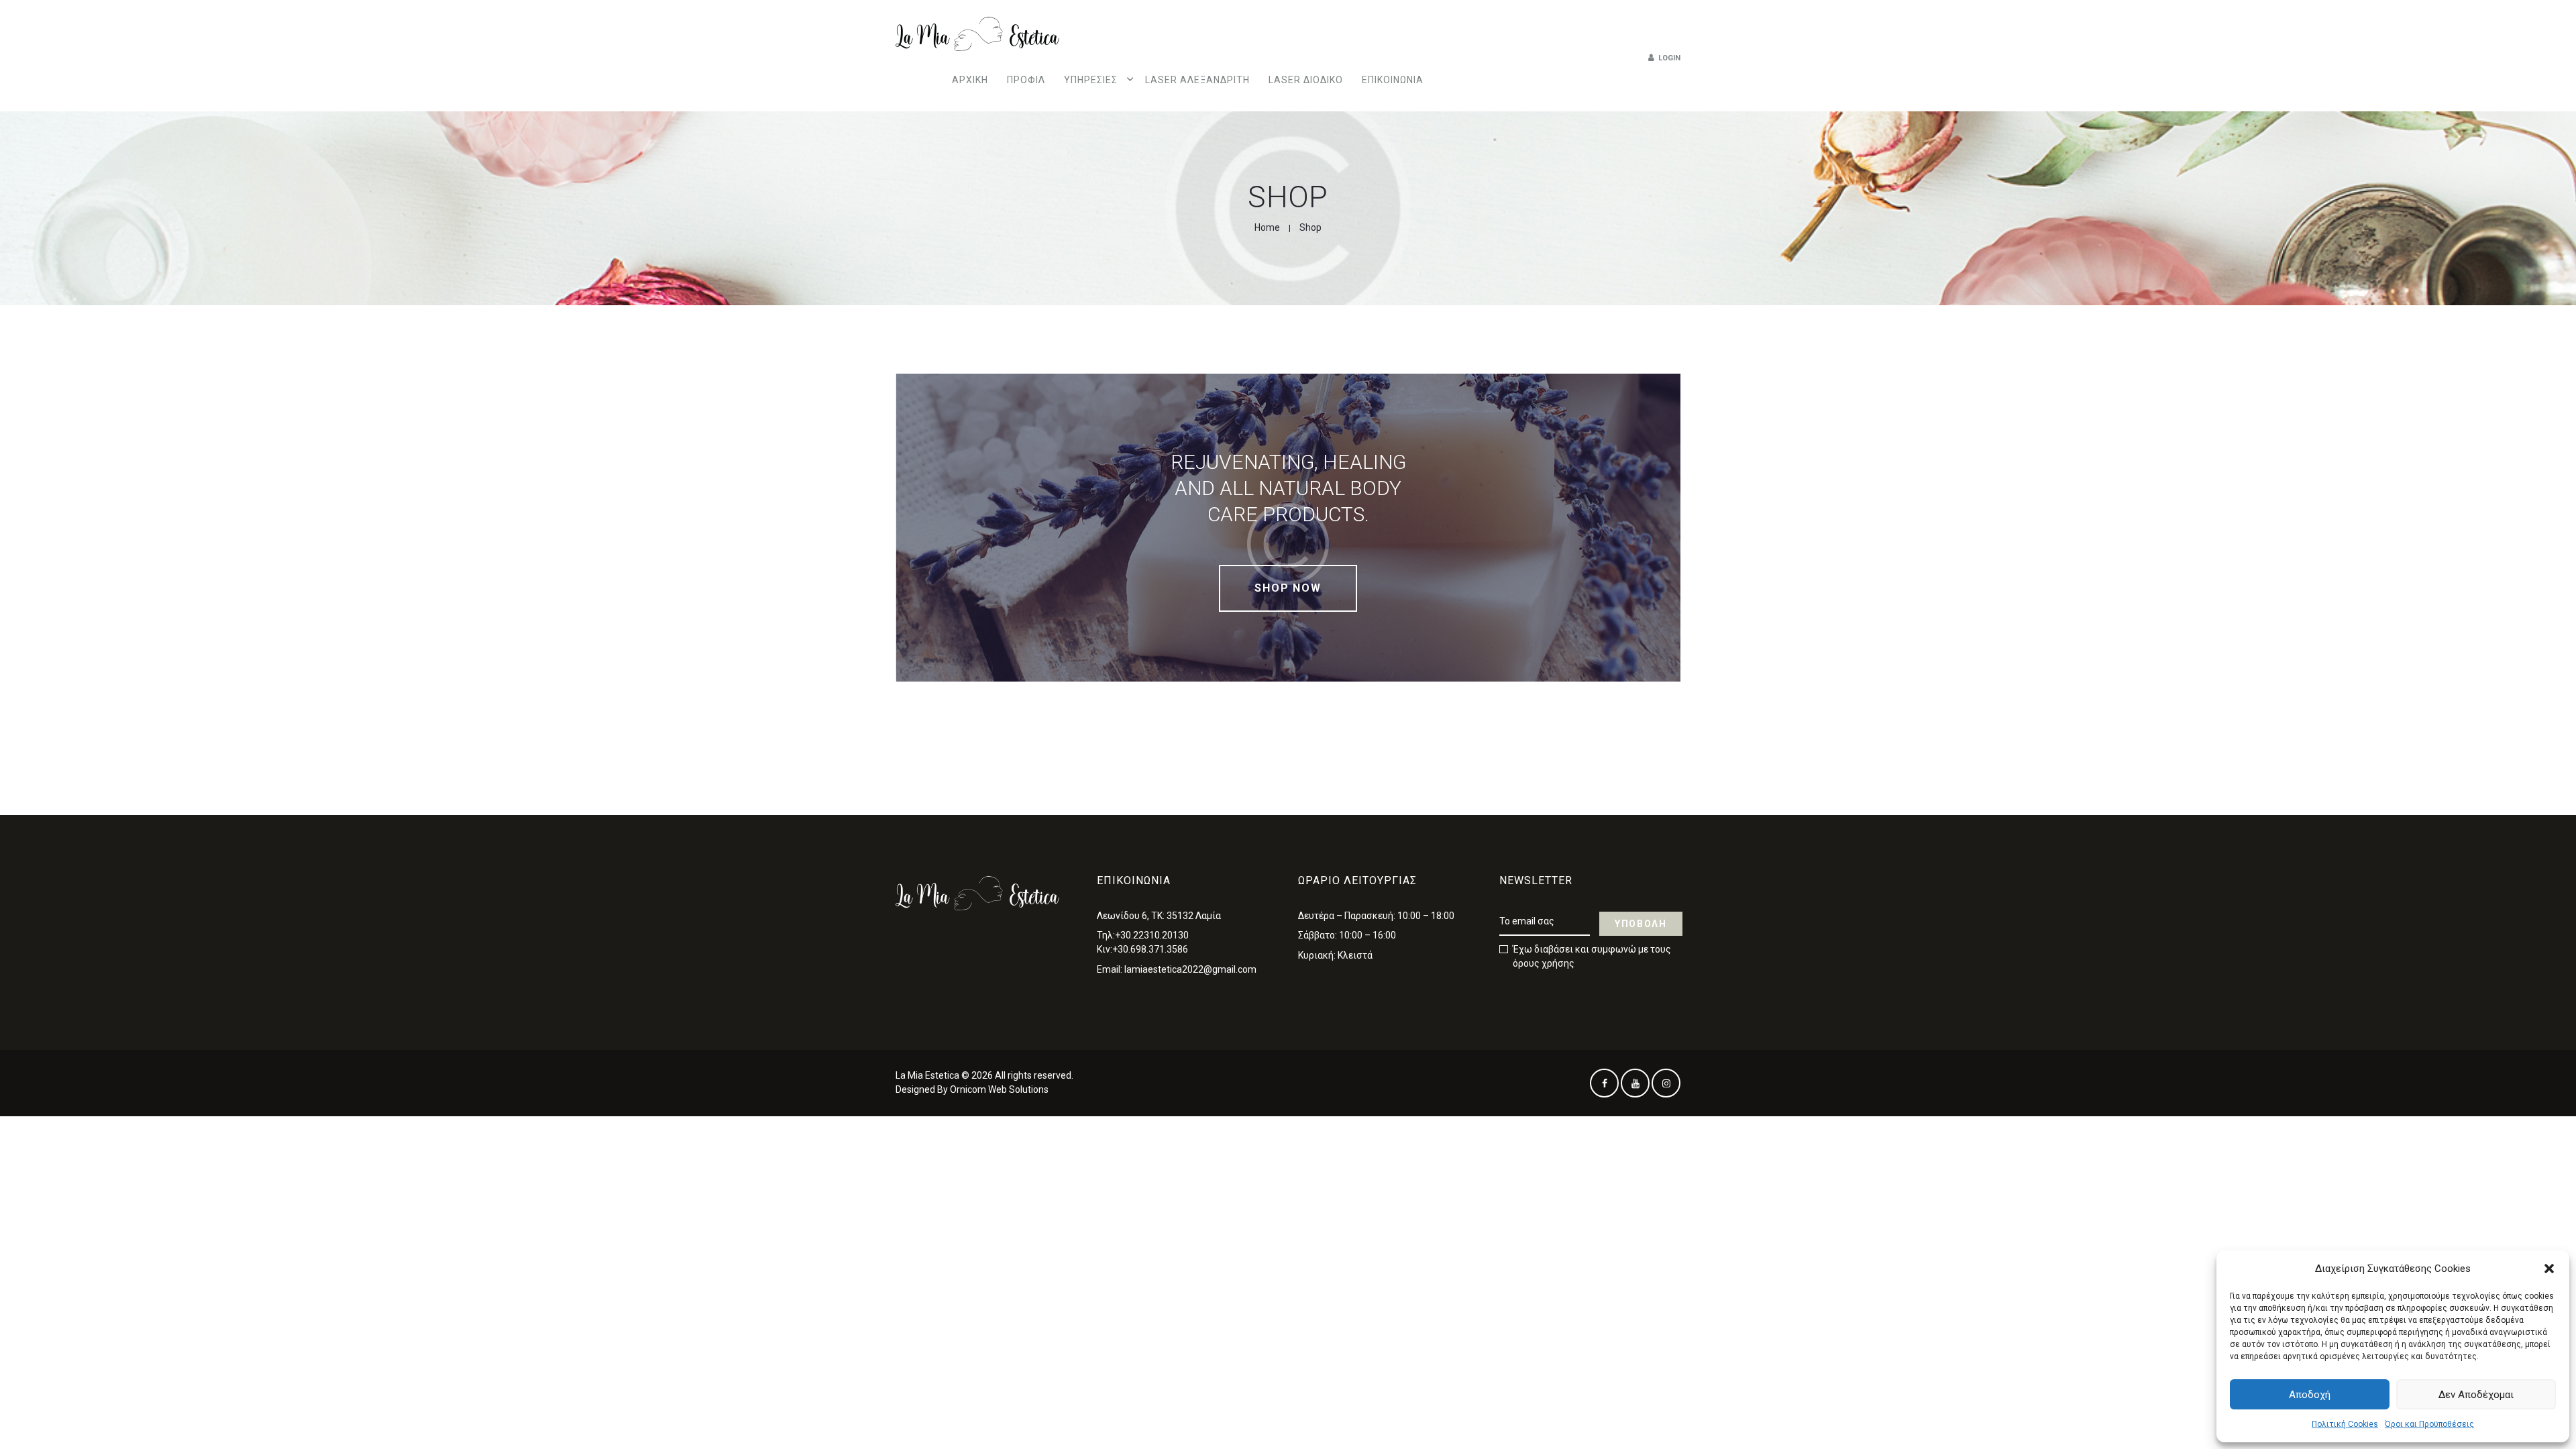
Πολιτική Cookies (2345, 1424)
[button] (2549, 1269)
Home (1267, 227)
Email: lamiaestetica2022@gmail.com (1177, 969)
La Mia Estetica (927, 1075)
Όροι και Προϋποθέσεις (2429, 1424)
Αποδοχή (2310, 1395)
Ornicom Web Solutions (999, 1089)
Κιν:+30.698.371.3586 (1142, 949)
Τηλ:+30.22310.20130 (1143, 935)
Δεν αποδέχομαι (2476, 1395)
